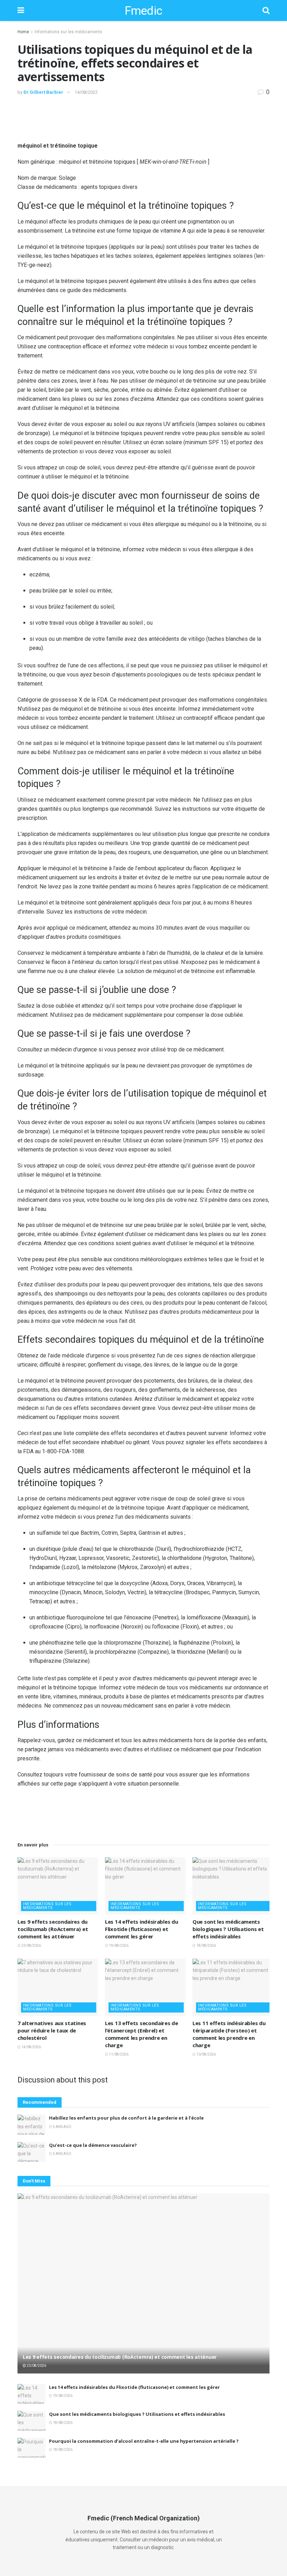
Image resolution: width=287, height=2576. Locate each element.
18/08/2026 (206, 1946)
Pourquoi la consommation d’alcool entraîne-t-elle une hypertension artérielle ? (144, 2441)
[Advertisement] (143, 118)
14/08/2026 (31, 2047)
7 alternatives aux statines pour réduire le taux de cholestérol (52, 2030)
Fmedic (143, 10)
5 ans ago (62, 2127)
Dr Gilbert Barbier (43, 92)
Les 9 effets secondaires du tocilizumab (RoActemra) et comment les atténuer (53, 1929)
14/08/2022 (86, 92)
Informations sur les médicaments (68, 32)
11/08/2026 (118, 2054)
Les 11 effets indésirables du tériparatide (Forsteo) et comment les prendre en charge (229, 2034)
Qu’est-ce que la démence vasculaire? (93, 2145)
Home (23, 32)
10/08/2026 (206, 2054)
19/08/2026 (118, 1946)
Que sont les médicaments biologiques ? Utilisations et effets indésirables (228, 1929)
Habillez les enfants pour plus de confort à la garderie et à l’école (126, 2118)
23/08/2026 (31, 1946)
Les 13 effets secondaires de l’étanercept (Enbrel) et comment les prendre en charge (142, 2034)
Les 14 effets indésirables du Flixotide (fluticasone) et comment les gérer (141, 1929)
